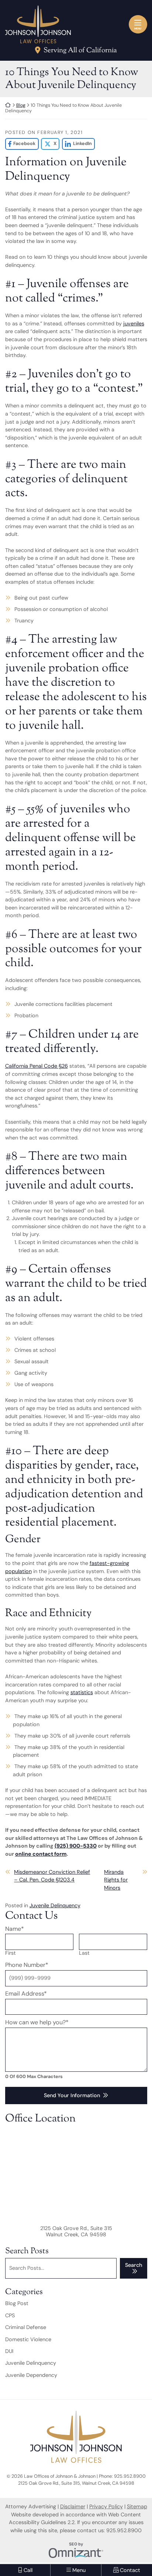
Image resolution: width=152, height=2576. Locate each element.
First (11, 1953)
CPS (10, 2315)
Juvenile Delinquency (55, 1905)
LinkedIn (77, 144)
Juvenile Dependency (31, 2375)
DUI (9, 2351)
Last (84, 1953)
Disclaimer (73, 2506)
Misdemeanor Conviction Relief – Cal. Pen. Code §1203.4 (52, 1876)
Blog (21, 105)
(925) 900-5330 (76, 1846)
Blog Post (17, 2303)
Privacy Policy (106, 2506)
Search (134, 2265)
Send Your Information (72, 2095)
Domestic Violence (28, 2339)
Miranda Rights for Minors (116, 1880)
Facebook (20, 144)
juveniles (134, 324)
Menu (138, 29)
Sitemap (137, 2506)
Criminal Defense (26, 2327)
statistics (82, 1692)
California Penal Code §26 (37, 1066)
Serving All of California (80, 51)
